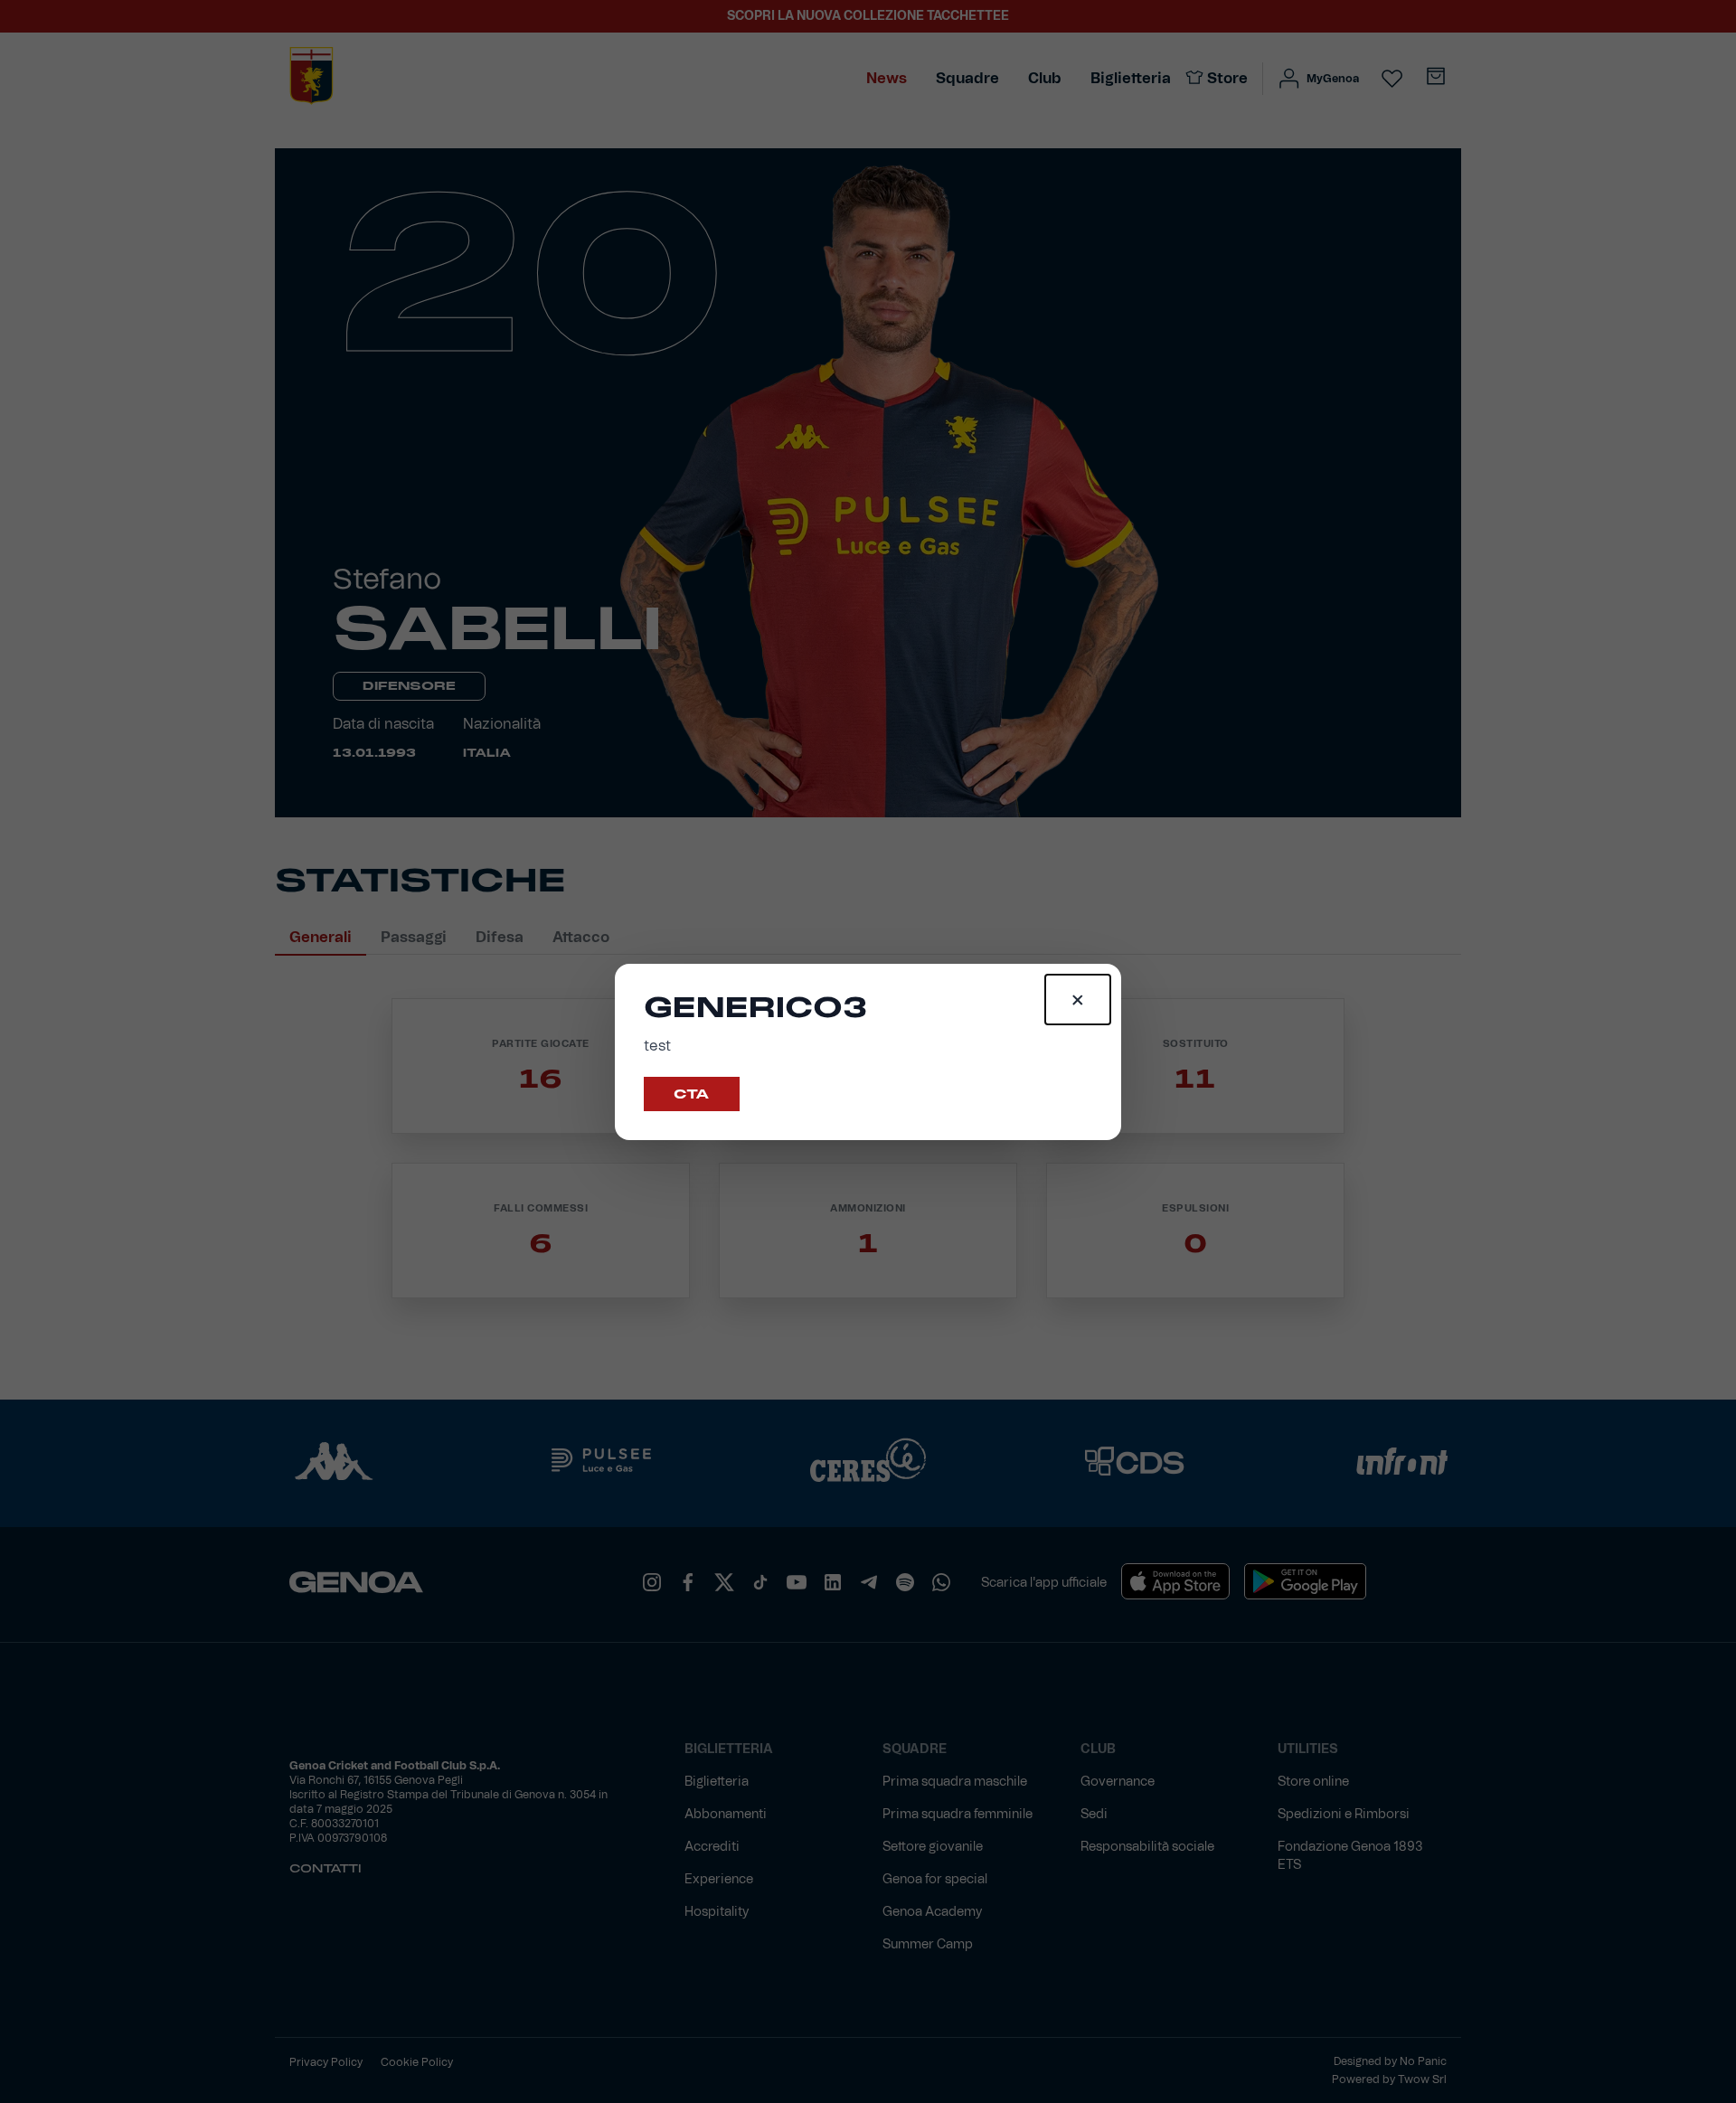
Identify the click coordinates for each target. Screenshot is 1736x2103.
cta (692, 1094)
